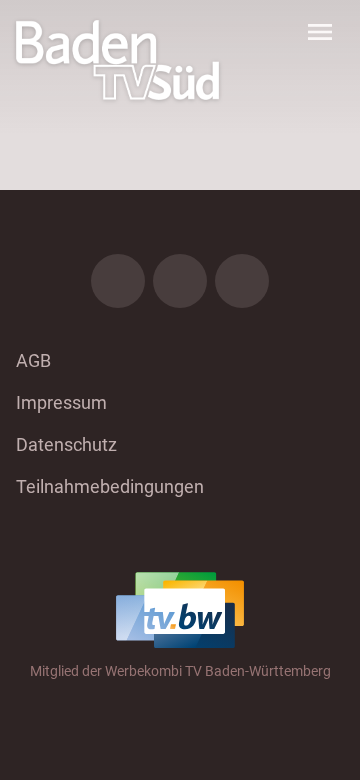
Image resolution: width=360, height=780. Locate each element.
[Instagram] (180, 281)
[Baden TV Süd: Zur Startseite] (117, 60)
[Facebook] (118, 281)
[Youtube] (242, 281)
